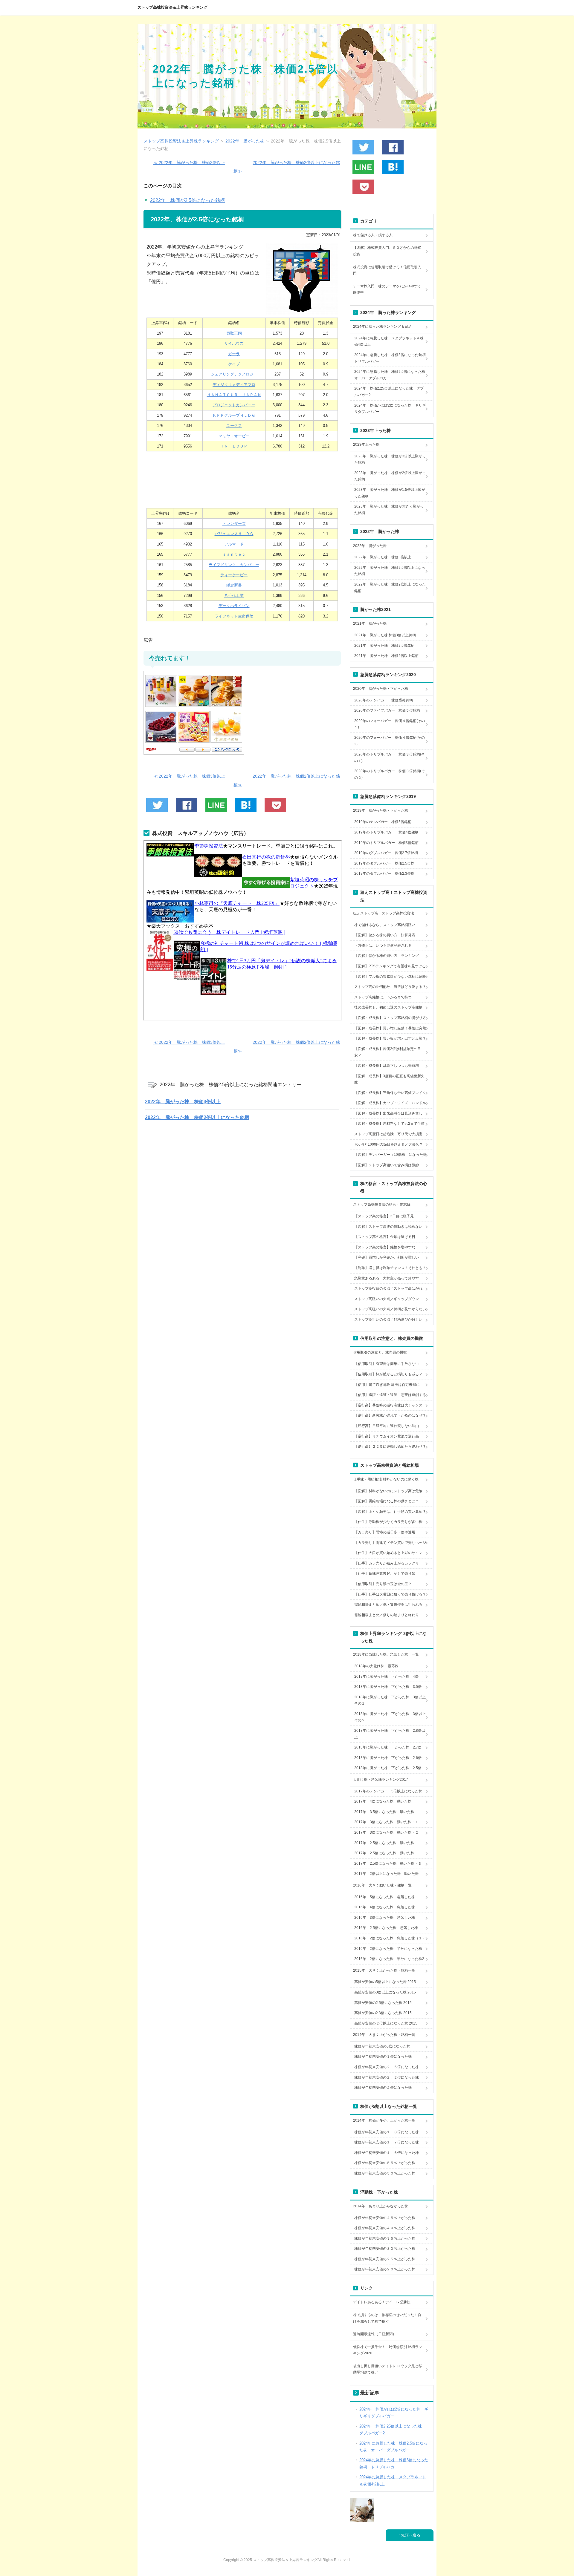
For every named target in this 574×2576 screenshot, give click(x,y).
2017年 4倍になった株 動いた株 (383, 1801)
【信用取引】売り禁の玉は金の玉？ (383, 1584)
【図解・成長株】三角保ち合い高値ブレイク (390, 1093)
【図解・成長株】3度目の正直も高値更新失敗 (389, 1079)
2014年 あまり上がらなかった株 (381, 2206)
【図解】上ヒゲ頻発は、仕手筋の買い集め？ (390, 1512)
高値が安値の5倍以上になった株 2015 (385, 1982)
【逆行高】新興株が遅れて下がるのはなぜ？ (390, 1415)
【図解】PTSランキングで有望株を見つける (390, 966)
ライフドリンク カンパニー (234, 565)
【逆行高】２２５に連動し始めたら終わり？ (390, 1446)
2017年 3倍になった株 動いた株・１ (386, 1822)
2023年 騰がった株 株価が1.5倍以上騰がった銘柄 (390, 493)
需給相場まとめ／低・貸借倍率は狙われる (388, 1605)
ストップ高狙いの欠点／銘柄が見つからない (390, 1309)
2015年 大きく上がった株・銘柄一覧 (384, 1970)
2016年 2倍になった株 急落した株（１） (390, 1938)
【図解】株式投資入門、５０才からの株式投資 (387, 251)
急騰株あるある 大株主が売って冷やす (387, 1278)
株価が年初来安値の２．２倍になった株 (387, 2077)
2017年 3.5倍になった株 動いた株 (384, 1812)
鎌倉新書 (234, 585)
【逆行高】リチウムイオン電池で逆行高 (387, 1436)
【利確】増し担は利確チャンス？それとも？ (390, 1268)
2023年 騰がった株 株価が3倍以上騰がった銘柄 (390, 459)
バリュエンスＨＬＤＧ (234, 534)
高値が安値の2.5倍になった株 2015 (383, 2003)
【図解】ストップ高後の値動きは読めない (388, 1227)
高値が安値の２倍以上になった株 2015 (386, 2023)
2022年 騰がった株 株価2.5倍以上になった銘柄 (390, 571)
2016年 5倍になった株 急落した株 (385, 1897)
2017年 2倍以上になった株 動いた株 (386, 1874)
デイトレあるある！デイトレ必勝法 (382, 2302)
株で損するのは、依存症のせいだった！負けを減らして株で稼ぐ (387, 2318)
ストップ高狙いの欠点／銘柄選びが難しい (388, 1320)
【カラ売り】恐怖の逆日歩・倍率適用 (385, 1532)
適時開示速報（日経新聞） (375, 2334)
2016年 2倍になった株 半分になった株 (388, 1949)
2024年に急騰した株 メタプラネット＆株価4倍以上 (389, 341)
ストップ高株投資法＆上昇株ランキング (172, 7)
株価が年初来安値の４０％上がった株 (385, 2228)
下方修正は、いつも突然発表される (383, 945)
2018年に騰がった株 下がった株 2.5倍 (388, 1768)
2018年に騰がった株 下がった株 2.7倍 (388, 1747)
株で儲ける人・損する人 (373, 235)
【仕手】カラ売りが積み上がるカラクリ (387, 1563)
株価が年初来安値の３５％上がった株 (385, 2238)
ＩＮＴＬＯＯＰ (234, 446)
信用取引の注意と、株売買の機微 (380, 1352)
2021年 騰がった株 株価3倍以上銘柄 (385, 635)
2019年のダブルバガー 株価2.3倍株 (384, 874)
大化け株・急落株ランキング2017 (381, 1780)
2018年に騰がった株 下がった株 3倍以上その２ (390, 1717)
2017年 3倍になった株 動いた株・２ (386, 1832)
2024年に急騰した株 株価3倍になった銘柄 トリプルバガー (392, 358)
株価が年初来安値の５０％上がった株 (385, 2173)
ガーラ (234, 354)
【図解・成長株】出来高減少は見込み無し (388, 1113)
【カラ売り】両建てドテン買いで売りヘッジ (390, 1543)
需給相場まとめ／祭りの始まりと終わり (387, 1615)
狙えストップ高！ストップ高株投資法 (384, 913)
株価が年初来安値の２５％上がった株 (385, 2259)
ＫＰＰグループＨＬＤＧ (234, 415)
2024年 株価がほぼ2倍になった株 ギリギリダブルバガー (390, 409)
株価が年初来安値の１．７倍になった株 (387, 2142)
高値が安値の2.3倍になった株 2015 (383, 2013)
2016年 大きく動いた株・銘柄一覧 (382, 1885)
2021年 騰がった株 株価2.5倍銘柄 (384, 646)
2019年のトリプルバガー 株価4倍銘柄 (386, 832)
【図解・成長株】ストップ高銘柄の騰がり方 (390, 1018)
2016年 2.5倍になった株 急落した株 (386, 1928)
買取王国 (234, 333)
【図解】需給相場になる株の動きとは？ (387, 1501)
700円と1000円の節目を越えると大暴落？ (388, 1144)
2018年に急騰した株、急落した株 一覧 (386, 1654)
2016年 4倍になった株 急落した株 (385, 1907)
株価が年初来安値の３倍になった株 (383, 2056)
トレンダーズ (234, 524)
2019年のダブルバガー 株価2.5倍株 (384, 863)
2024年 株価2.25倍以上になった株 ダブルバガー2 (389, 392)
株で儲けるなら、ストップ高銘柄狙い (385, 925)
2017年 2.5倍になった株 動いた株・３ (388, 1864)
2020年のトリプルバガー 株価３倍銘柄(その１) (390, 758)
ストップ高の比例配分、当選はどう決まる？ (390, 987)
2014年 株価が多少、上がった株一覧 (384, 2120)
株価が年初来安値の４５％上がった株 (385, 2218)
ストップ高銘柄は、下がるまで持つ (383, 997)
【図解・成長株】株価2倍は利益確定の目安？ (388, 1052)
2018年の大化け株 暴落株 (376, 1666)
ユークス (234, 426)
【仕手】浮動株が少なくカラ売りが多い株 (388, 1522)
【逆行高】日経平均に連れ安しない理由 (387, 1426)
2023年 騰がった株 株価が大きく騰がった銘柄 (389, 510)
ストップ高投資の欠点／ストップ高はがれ (388, 1288)
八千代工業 (234, 596)
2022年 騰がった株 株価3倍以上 (183, 1102)
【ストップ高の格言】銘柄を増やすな (385, 1247)
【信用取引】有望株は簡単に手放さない (387, 1364)
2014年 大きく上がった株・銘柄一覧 (384, 2035)
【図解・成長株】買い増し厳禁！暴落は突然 (390, 1028)
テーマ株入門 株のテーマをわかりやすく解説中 (387, 289)
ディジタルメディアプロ (234, 385)
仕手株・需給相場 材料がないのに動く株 (386, 1479)
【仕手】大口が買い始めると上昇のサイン (388, 1553)
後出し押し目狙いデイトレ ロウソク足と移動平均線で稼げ (388, 2369)
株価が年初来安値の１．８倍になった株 (387, 2132)
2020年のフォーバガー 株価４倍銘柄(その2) (390, 741)
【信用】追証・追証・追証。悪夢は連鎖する (390, 1395)
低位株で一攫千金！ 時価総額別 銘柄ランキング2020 (388, 2350)
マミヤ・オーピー (234, 436)
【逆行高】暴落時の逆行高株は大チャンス (388, 1405)
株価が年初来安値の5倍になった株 (382, 2046)
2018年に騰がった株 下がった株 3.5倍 (388, 1687)
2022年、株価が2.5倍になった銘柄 (187, 200)
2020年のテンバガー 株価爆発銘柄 (384, 700)
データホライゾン (234, 606)
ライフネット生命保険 (234, 616)
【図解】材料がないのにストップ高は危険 (388, 1491)
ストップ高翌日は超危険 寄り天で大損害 (388, 1134)
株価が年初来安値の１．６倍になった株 (387, 2153)
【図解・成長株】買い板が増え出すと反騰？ (390, 1038)
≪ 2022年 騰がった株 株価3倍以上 (189, 163)
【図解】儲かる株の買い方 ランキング (387, 956)
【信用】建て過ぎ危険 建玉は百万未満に (387, 1385)
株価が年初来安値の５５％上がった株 (385, 2163)
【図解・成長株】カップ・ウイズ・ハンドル (390, 1103)
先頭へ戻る (411, 2535)
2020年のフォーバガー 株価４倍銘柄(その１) (390, 724)
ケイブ (234, 364)
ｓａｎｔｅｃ (234, 554)
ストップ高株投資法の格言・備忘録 (382, 1205)
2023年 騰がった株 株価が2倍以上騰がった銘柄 (390, 476)
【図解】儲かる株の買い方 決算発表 (385, 935)
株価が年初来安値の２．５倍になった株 (387, 2067)
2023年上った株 (366, 445)
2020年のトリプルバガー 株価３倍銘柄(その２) (390, 774)
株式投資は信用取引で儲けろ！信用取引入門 (387, 270)
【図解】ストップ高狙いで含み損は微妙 (387, 1165)
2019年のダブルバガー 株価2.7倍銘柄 (386, 853)
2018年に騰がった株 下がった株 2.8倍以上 (390, 1734)
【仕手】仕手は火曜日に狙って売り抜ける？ (390, 1594)
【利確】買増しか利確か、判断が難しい (387, 1257)
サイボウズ (234, 343)
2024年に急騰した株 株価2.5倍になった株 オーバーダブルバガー (391, 375)
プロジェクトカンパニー (234, 405)
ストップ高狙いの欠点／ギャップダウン (387, 1299)
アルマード (234, 544)
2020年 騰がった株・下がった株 (381, 689)
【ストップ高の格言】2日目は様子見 (384, 1216)
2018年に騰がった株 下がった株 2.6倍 (388, 1758)
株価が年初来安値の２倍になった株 (383, 2088)
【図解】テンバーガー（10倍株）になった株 (390, 1155)
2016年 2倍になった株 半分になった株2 (389, 1959)
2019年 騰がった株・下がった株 (381, 810)
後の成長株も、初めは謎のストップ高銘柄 (388, 1007)
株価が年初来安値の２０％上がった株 (385, 2269)
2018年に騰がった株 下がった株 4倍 (386, 1677)
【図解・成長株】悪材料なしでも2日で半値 (389, 1124)
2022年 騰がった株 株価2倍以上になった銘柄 (197, 1117)
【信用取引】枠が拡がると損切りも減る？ (388, 1374)
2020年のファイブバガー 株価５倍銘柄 (387, 710)
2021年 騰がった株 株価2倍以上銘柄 (386, 656)
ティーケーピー (234, 575)
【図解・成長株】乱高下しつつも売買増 (387, 1066)
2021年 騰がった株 (370, 623)
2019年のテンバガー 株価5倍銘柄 (383, 822)
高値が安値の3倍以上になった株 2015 (385, 1992)
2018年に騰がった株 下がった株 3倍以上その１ (390, 1700)
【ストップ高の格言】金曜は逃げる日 (385, 1237)
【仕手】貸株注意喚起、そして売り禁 (385, 1573)
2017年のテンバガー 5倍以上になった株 (388, 1791)
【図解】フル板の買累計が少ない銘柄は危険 (390, 977)
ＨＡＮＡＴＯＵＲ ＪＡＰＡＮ (234, 395)
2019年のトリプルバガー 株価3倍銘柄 (386, 843)
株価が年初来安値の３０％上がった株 (385, 2249)
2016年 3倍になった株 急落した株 (385, 1918)
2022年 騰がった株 (370, 546)
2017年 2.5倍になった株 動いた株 (384, 1843)
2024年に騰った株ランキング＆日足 (382, 327)
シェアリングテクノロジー (234, 374)
